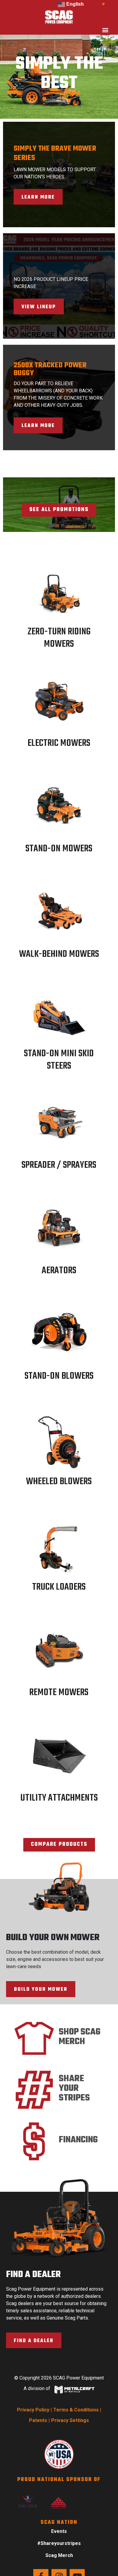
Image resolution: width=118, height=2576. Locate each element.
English (74, 4)
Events (59, 2531)
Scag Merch (59, 2555)
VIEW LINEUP (39, 307)
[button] (105, 30)
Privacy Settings (70, 2420)
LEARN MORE (38, 197)
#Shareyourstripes (59, 2543)
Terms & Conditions (76, 2410)
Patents (38, 2420)
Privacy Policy (33, 2410)
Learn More (38, 426)
